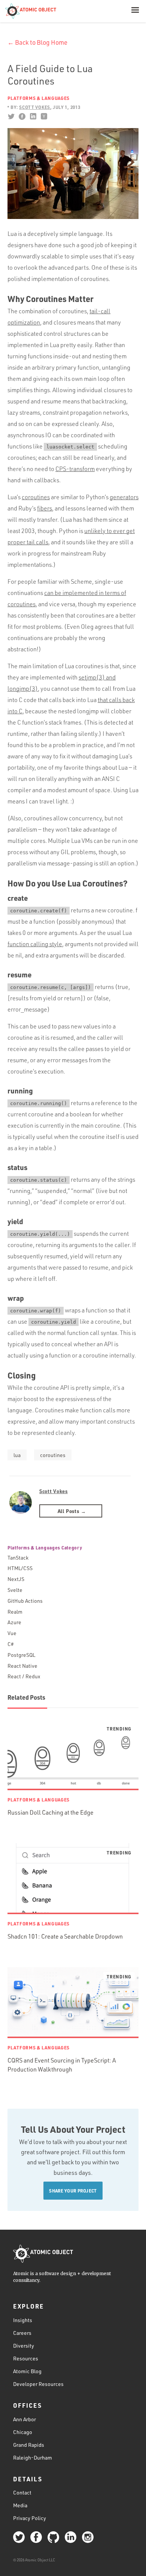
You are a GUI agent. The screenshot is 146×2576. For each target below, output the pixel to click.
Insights (23, 2320)
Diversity (24, 2346)
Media (20, 2505)
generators (124, 497)
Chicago (23, 2432)
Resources (26, 2358)
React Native (22, 1666)
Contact (22, 2492)
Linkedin (33, 116)
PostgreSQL (21, 1655)
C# (11, 1644)
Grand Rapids (29, 2445)
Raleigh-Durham (33, 2457)
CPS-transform (75, 469)
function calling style (35, 944)
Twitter (11, 116)
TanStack (18, 1558)
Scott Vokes (54, 1491)
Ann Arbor (25, 2419)
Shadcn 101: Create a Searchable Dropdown (65, 1936)
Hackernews (44, 116)
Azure (14, 1622)
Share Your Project (73, 2191)
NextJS (16, 1579)
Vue (12, 1633)
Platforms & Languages (39, 98)
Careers (22, 2333)
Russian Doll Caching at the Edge (51, 1812)
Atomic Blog (27, 2371)
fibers (45, 508)
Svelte (15, 1590)
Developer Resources (38, 2384)
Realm (15, 1612)
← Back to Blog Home (37, 42)
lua (17, 1455)
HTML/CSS (20, 1568)
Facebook (22, 116)
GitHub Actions (25, 1601)
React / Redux (24, 1676)
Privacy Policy (30, 2518)
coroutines (36, 497)
